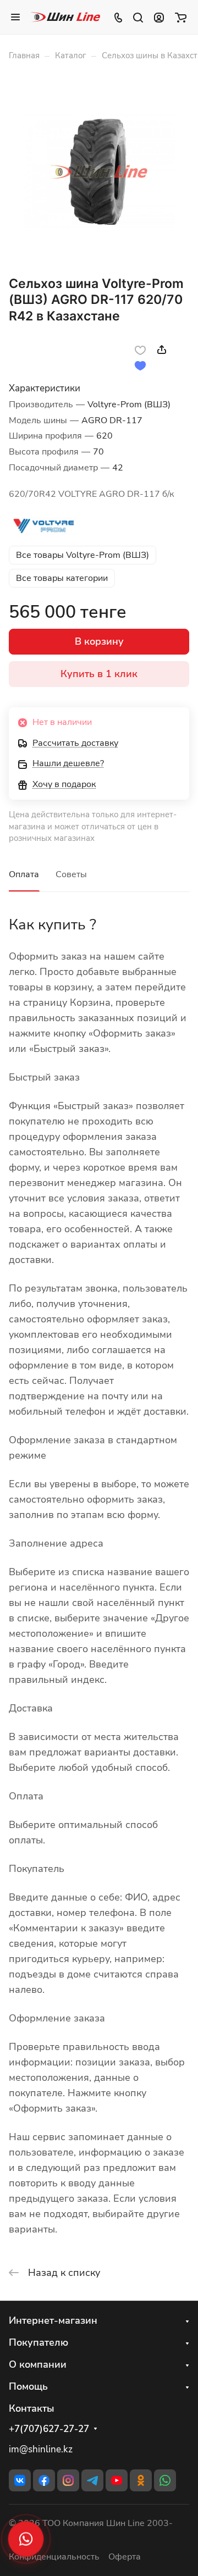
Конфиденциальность (54, 2557)
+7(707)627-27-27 (49, 2429)
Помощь (28, 2386)
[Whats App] (165, 2480)
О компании (38, 2364)
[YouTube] (117, 2480)
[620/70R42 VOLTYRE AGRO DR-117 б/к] (99, 172)
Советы (71, 874)
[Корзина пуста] (181, 17)
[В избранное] (140, 350)
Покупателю (38, 2342)
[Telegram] (92, 2480)
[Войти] (159, 17)
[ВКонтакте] (20, 2480)
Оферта (125, 2557)
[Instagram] (68, 2480)
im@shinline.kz (41, 2449)
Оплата (24, 874)
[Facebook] (44, 2480)
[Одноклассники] (141, 2480)
